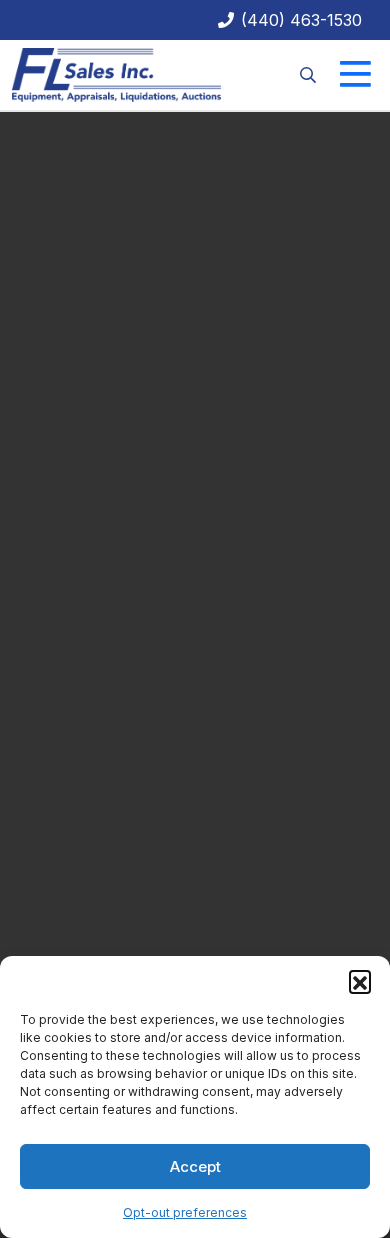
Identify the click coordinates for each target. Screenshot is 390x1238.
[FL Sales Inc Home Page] (116, 73)
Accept (195, 1166)
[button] (360, 981)
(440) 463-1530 (299, 20)
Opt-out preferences (185, 1212)
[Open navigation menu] (356, 75)
